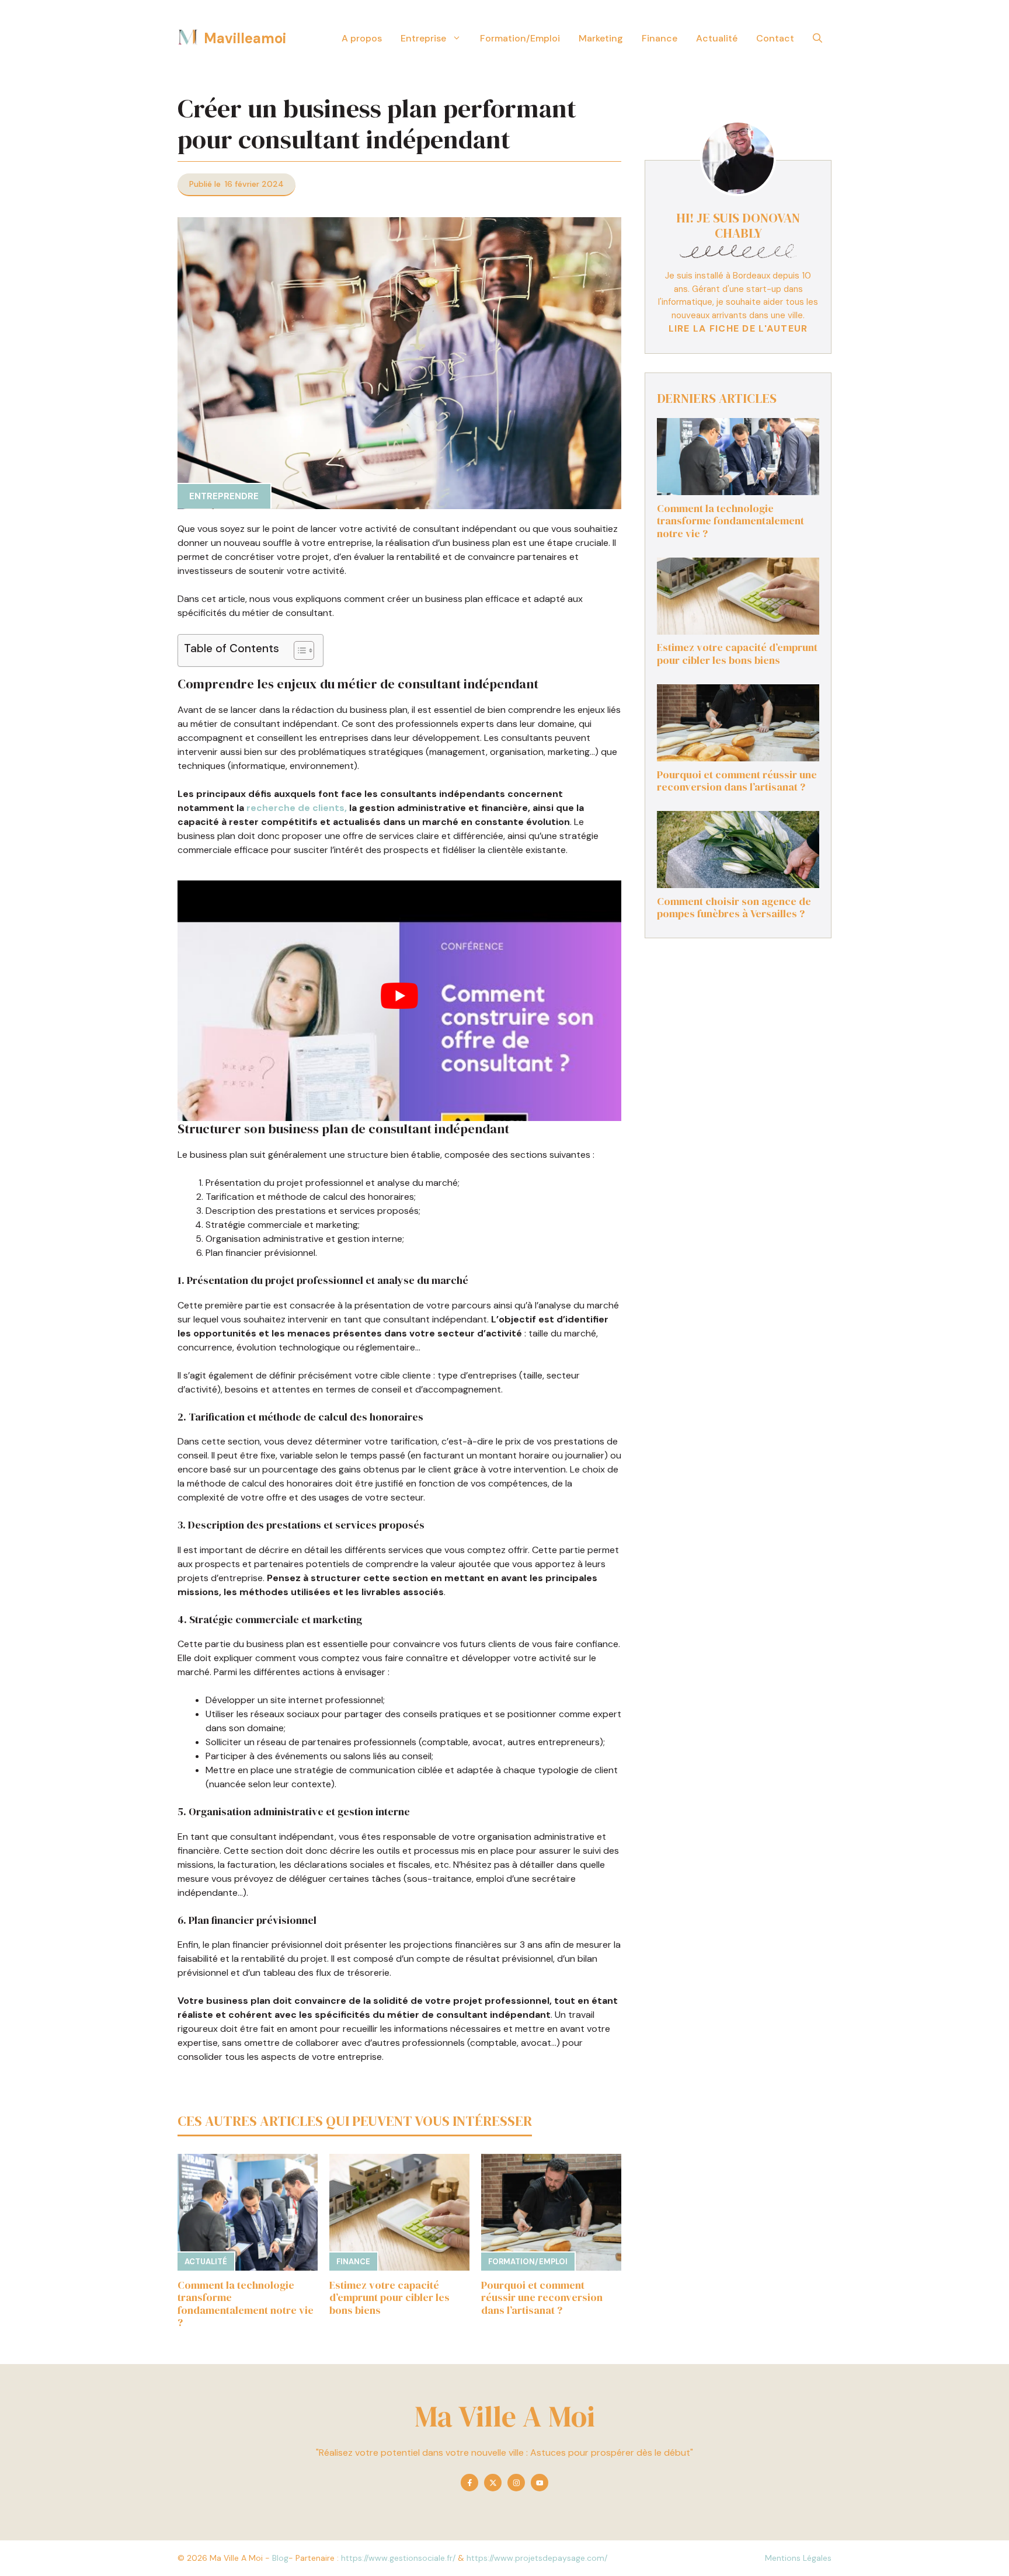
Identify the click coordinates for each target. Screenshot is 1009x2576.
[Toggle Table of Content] (298, 650)
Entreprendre (224, 496)
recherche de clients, (297, 808)
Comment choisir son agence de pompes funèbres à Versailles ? (734, 908)
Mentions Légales (798, 2558)
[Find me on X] (493, 2483)
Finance (660, 38)
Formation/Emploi (520, 38)
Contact (775, 38)
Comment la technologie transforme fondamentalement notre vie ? (246, 2304)
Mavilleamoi (245, 38)
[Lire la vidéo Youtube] (399, 996)
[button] (817, 38)
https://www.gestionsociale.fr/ (398, 2558)
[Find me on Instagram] (516, 2483)
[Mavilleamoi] (188, 38)
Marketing (601, 38)
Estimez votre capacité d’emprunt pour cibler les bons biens (389, 2297)
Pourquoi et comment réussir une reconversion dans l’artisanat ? (542, 2297)
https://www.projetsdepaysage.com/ (537, 2558)
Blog (280, 2558)
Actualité (717, 38)
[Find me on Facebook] (469, 2483)
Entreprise (423, 38)
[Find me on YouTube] (540, 2483)
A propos (362, 38)
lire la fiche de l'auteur (738, 329)
